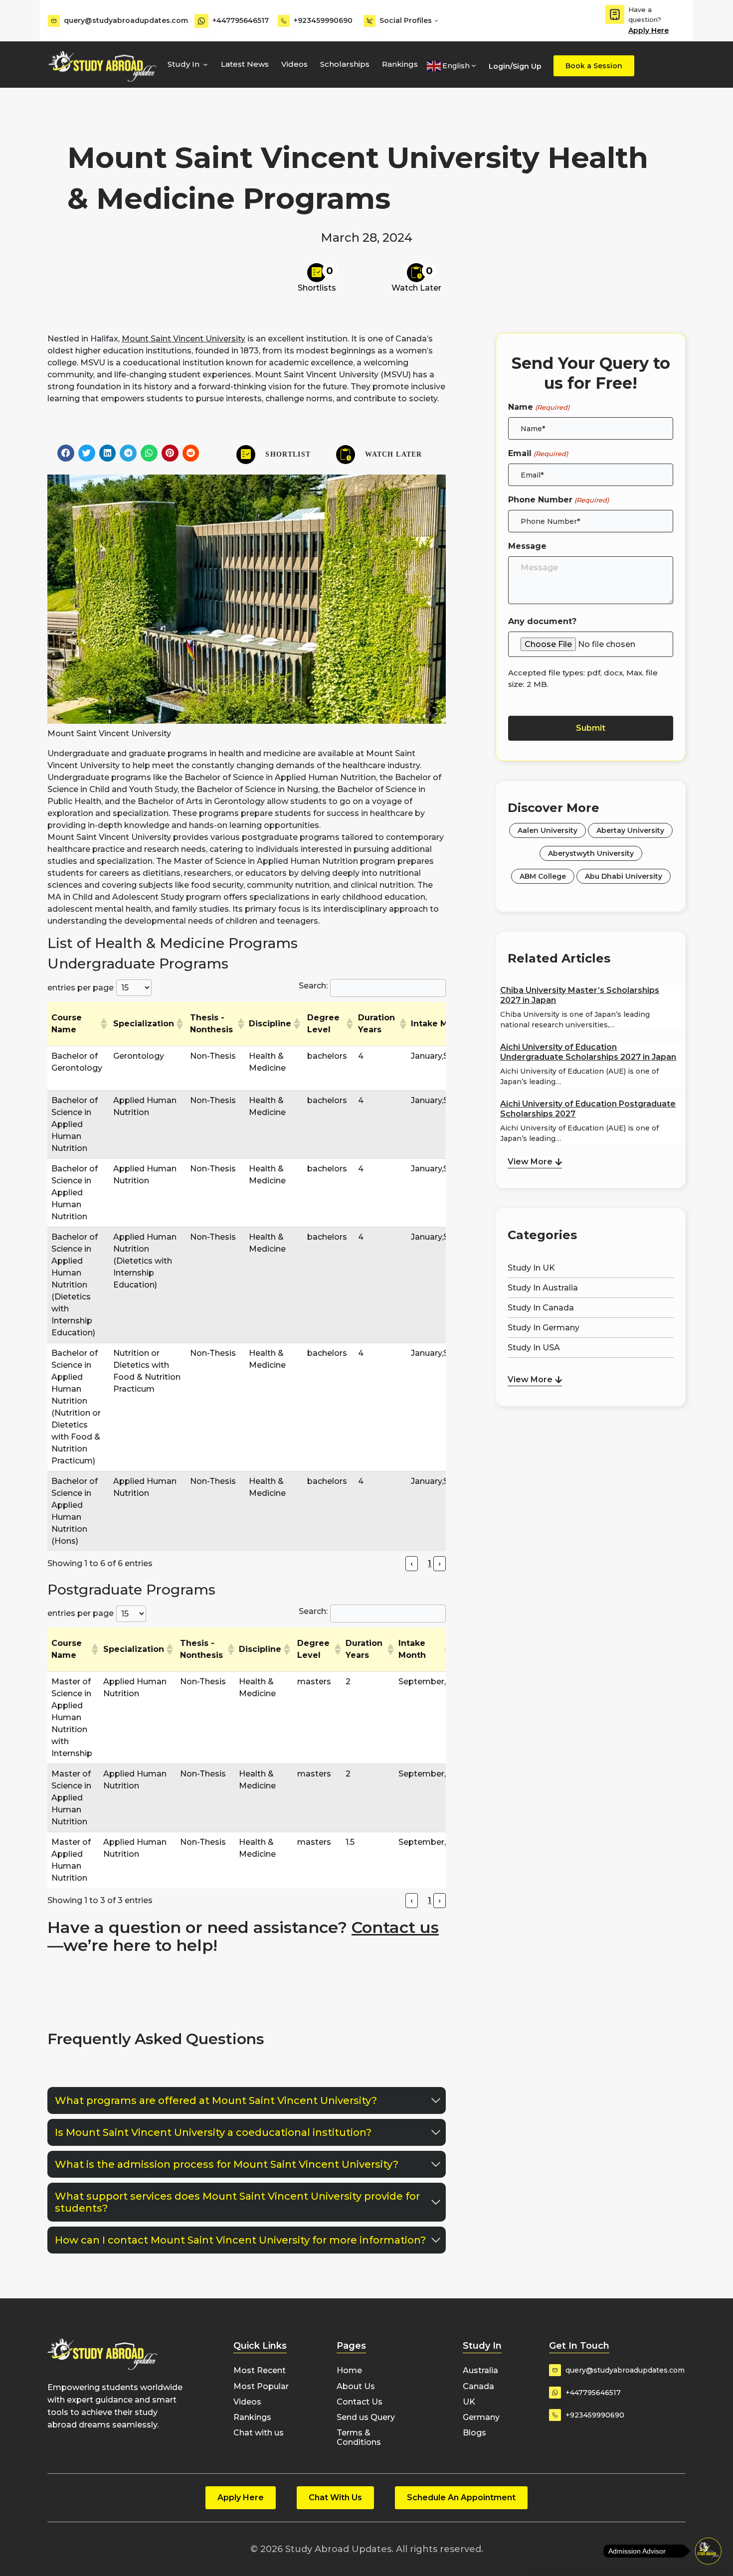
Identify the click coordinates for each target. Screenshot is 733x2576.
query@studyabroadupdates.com (126, 20)
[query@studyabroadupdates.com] (54, 21)
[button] (66, 453)
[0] (317, 273)
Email (538, 453)
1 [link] (430, 1563)
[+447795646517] (201, 21)
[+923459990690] (284, 21)
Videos (294, 64)
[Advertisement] (591, 1461)
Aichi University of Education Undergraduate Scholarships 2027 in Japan (588, 1052)
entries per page (81, 988)
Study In (183, 64)
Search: (313, 986)
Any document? (542, 621)
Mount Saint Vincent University (183, 339)
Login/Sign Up (515, 66)
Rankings (400, 64)
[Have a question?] (615, 14)
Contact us (395, 1927)
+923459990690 (323, 20)
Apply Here (648, 30)
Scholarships (345, 64)
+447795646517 (241, 20)
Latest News (245, 64)
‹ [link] (412, 1563)
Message (527, 546)
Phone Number (558, 500)
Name (539, 407)
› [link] (440, 1563)
